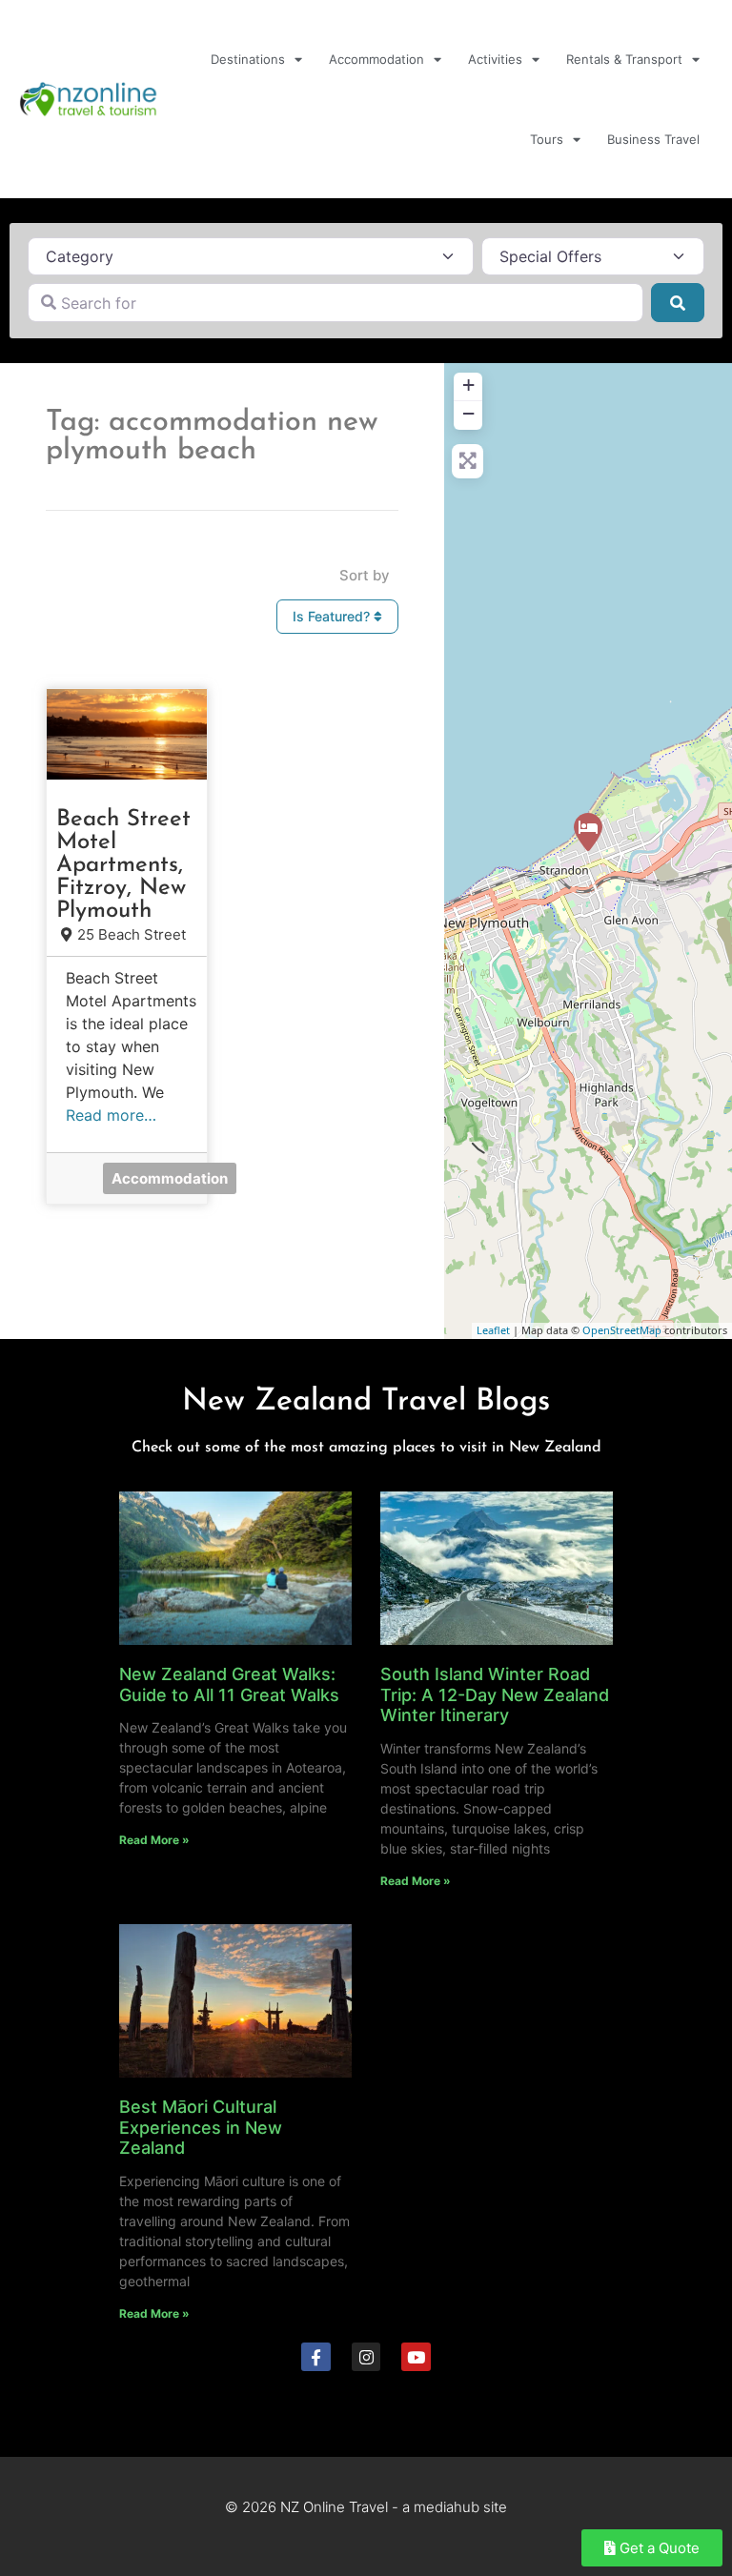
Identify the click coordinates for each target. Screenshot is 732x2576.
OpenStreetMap (622, 1330)
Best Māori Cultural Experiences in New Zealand (201, 2127)
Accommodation (376, 59)
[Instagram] (366, 2357)
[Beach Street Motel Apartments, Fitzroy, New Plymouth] (588, 832)
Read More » (154, 1840)
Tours (547, 139)
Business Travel (653, 139)
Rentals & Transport (624, 59)
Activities (495, 59)
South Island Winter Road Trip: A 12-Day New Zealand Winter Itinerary (495, 1694)
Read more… (111, 1115)
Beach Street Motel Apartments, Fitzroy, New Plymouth (123, 865)
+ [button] (468, 385)
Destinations (248, 59)
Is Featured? (333, 616)
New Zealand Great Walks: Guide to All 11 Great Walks (229, 1684)
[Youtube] (416, 2357)
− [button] (468, 413)
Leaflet (493, 1330)
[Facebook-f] (316, 2357)
